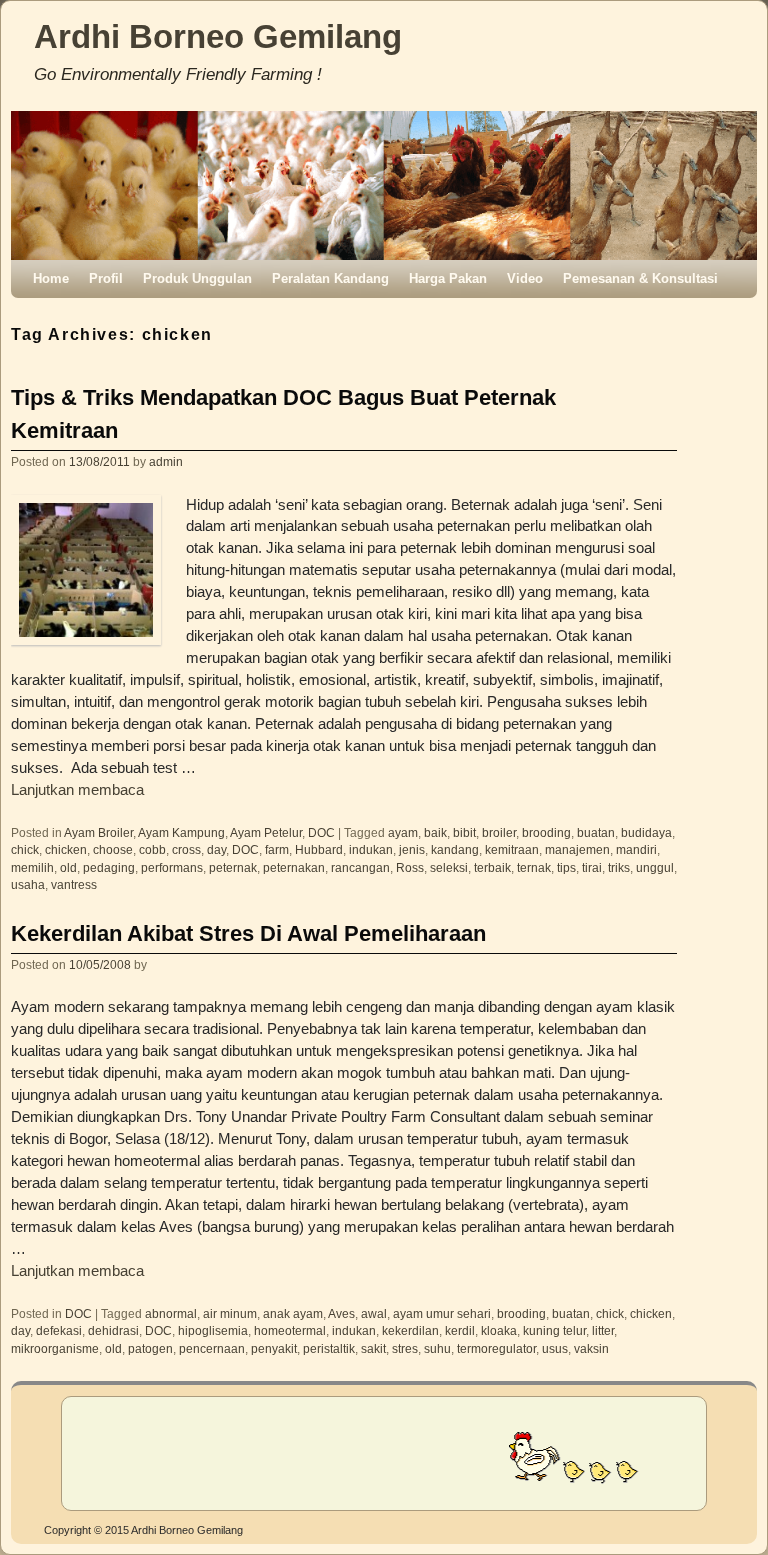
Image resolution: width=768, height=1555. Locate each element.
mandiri (636, 849)
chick (25, 849)
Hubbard (319, 849)
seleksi (449, 867)
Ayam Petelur (266, 832)
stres (405, 1348)
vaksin (591, 1348)
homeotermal (290, 1330)
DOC (321, 832)
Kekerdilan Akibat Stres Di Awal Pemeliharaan (248, 933)
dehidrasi (113, 1330)
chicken (66, 849)
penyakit (274, 1348)
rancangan (360, 867)
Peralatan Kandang (330, 278)
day (216, 849)
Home (51, 278)
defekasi (59, 1330)
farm (277, 849)
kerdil (460, 1330)
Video (525, 278)
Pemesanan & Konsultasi (640, 278)
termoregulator (496, 1348)
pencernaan (212, 1348)
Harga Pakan (448, 278)
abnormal (171, 1313)
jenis (412, 849)
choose (113, 849)
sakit (373, 1348)
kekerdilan (410, 1330)
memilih (32, 867)
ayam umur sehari (442, 1313)
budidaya (646, 832)
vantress (74, 884)
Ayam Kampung (181, 832)
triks (619, 867)
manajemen (577, 849)
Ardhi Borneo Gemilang (218, 36)
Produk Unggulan (197, 278)
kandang (455, 849)
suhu (437, 1348)
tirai (592, 867)
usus (555, 1348)
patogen (150, 1348)
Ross (410, 867)
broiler (499, 832)
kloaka (499, 1330)
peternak (233, 867)
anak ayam (293, 1313)
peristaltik (329, 1348)
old (68, 867)
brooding (546, 832)
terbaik (492, 867)
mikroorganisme (55, 1348)
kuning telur (554, 1330)
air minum (230, 1313)
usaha (28, 884)
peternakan (294, 867)
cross (186, 849)
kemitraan (512, 849)
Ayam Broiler (98, 832)
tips (566, 867)
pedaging (109, 867)
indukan (371, 849)
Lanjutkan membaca (77, 790)
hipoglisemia (213, 1330)
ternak (534, 867)
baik (435, 832)
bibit (464, 832)
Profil (106, 278)
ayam (403, 832)
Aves (341, 1313)
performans (172, 867)
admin (166, 461)
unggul (655, 867)
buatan (596, 832)
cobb (152, 849)
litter (603, 1330)
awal (374, 1313)
